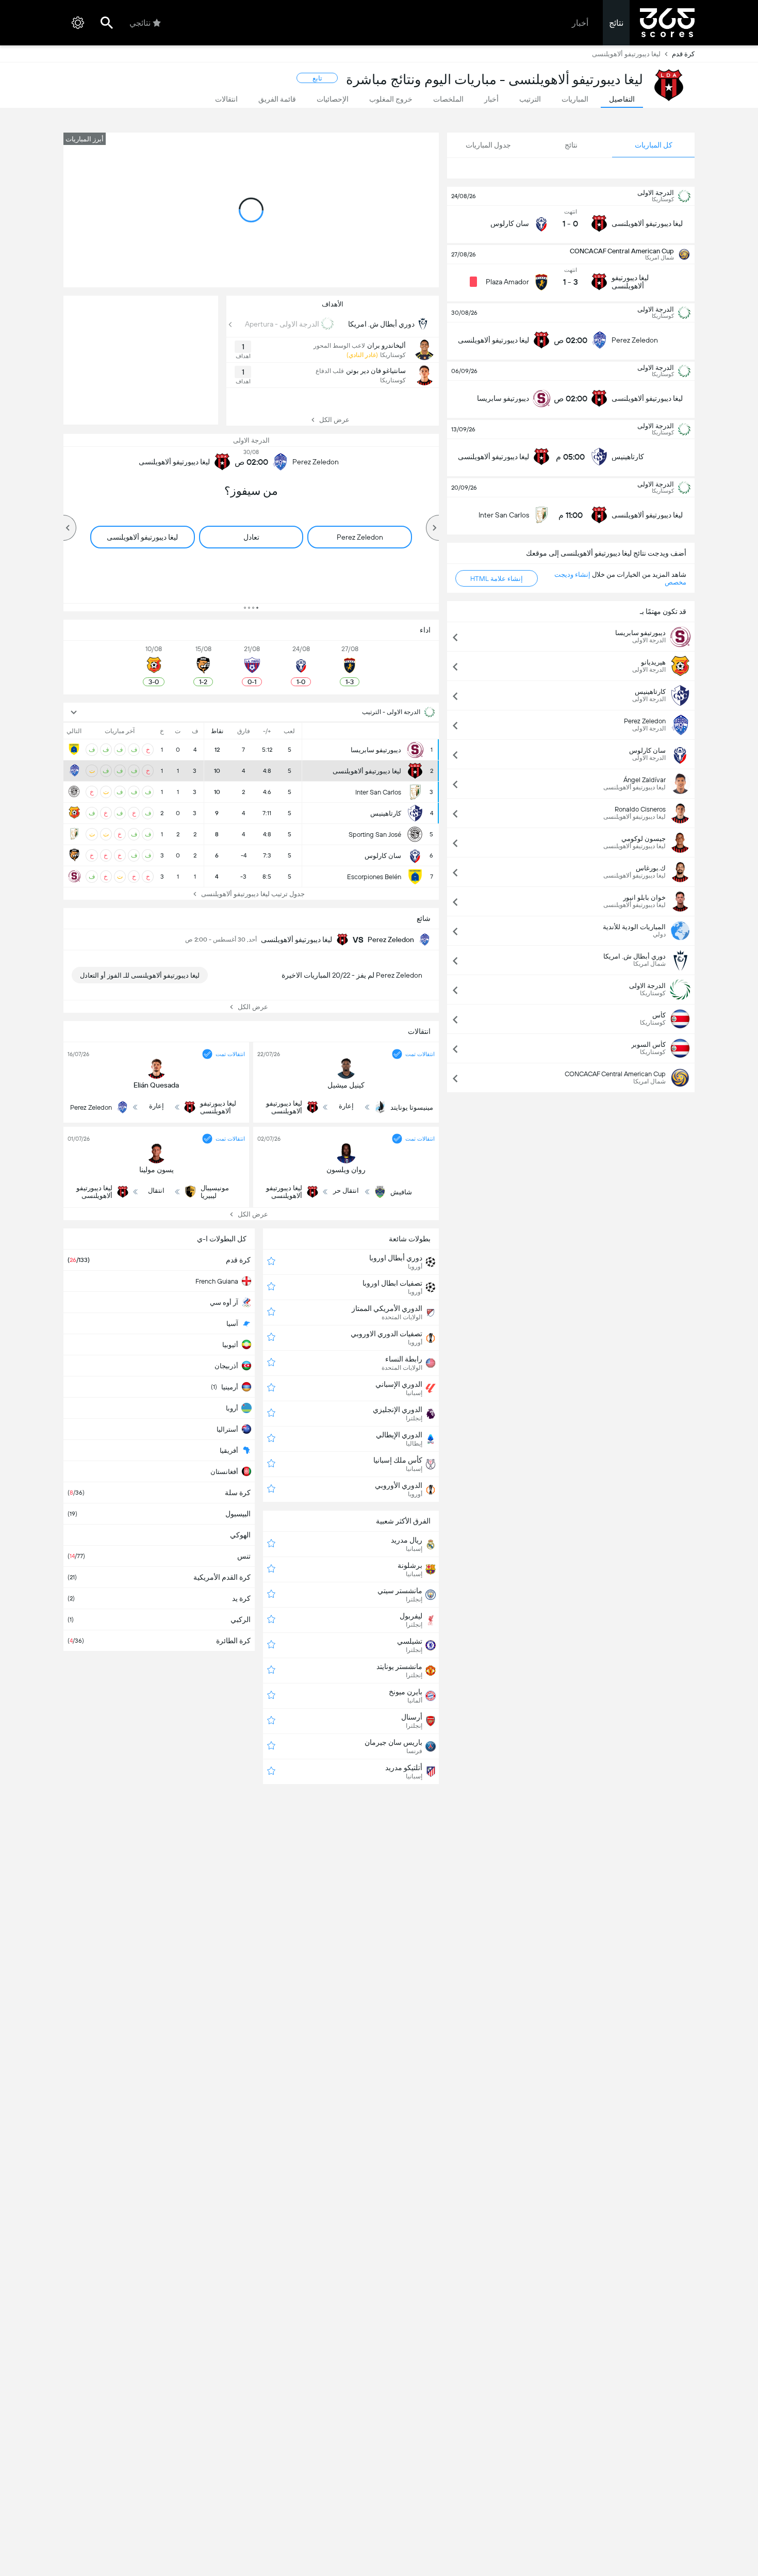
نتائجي (140, 23)
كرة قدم (683, 54)
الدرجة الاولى (251, 440)
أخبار (580, 23)
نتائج (616, 23)
